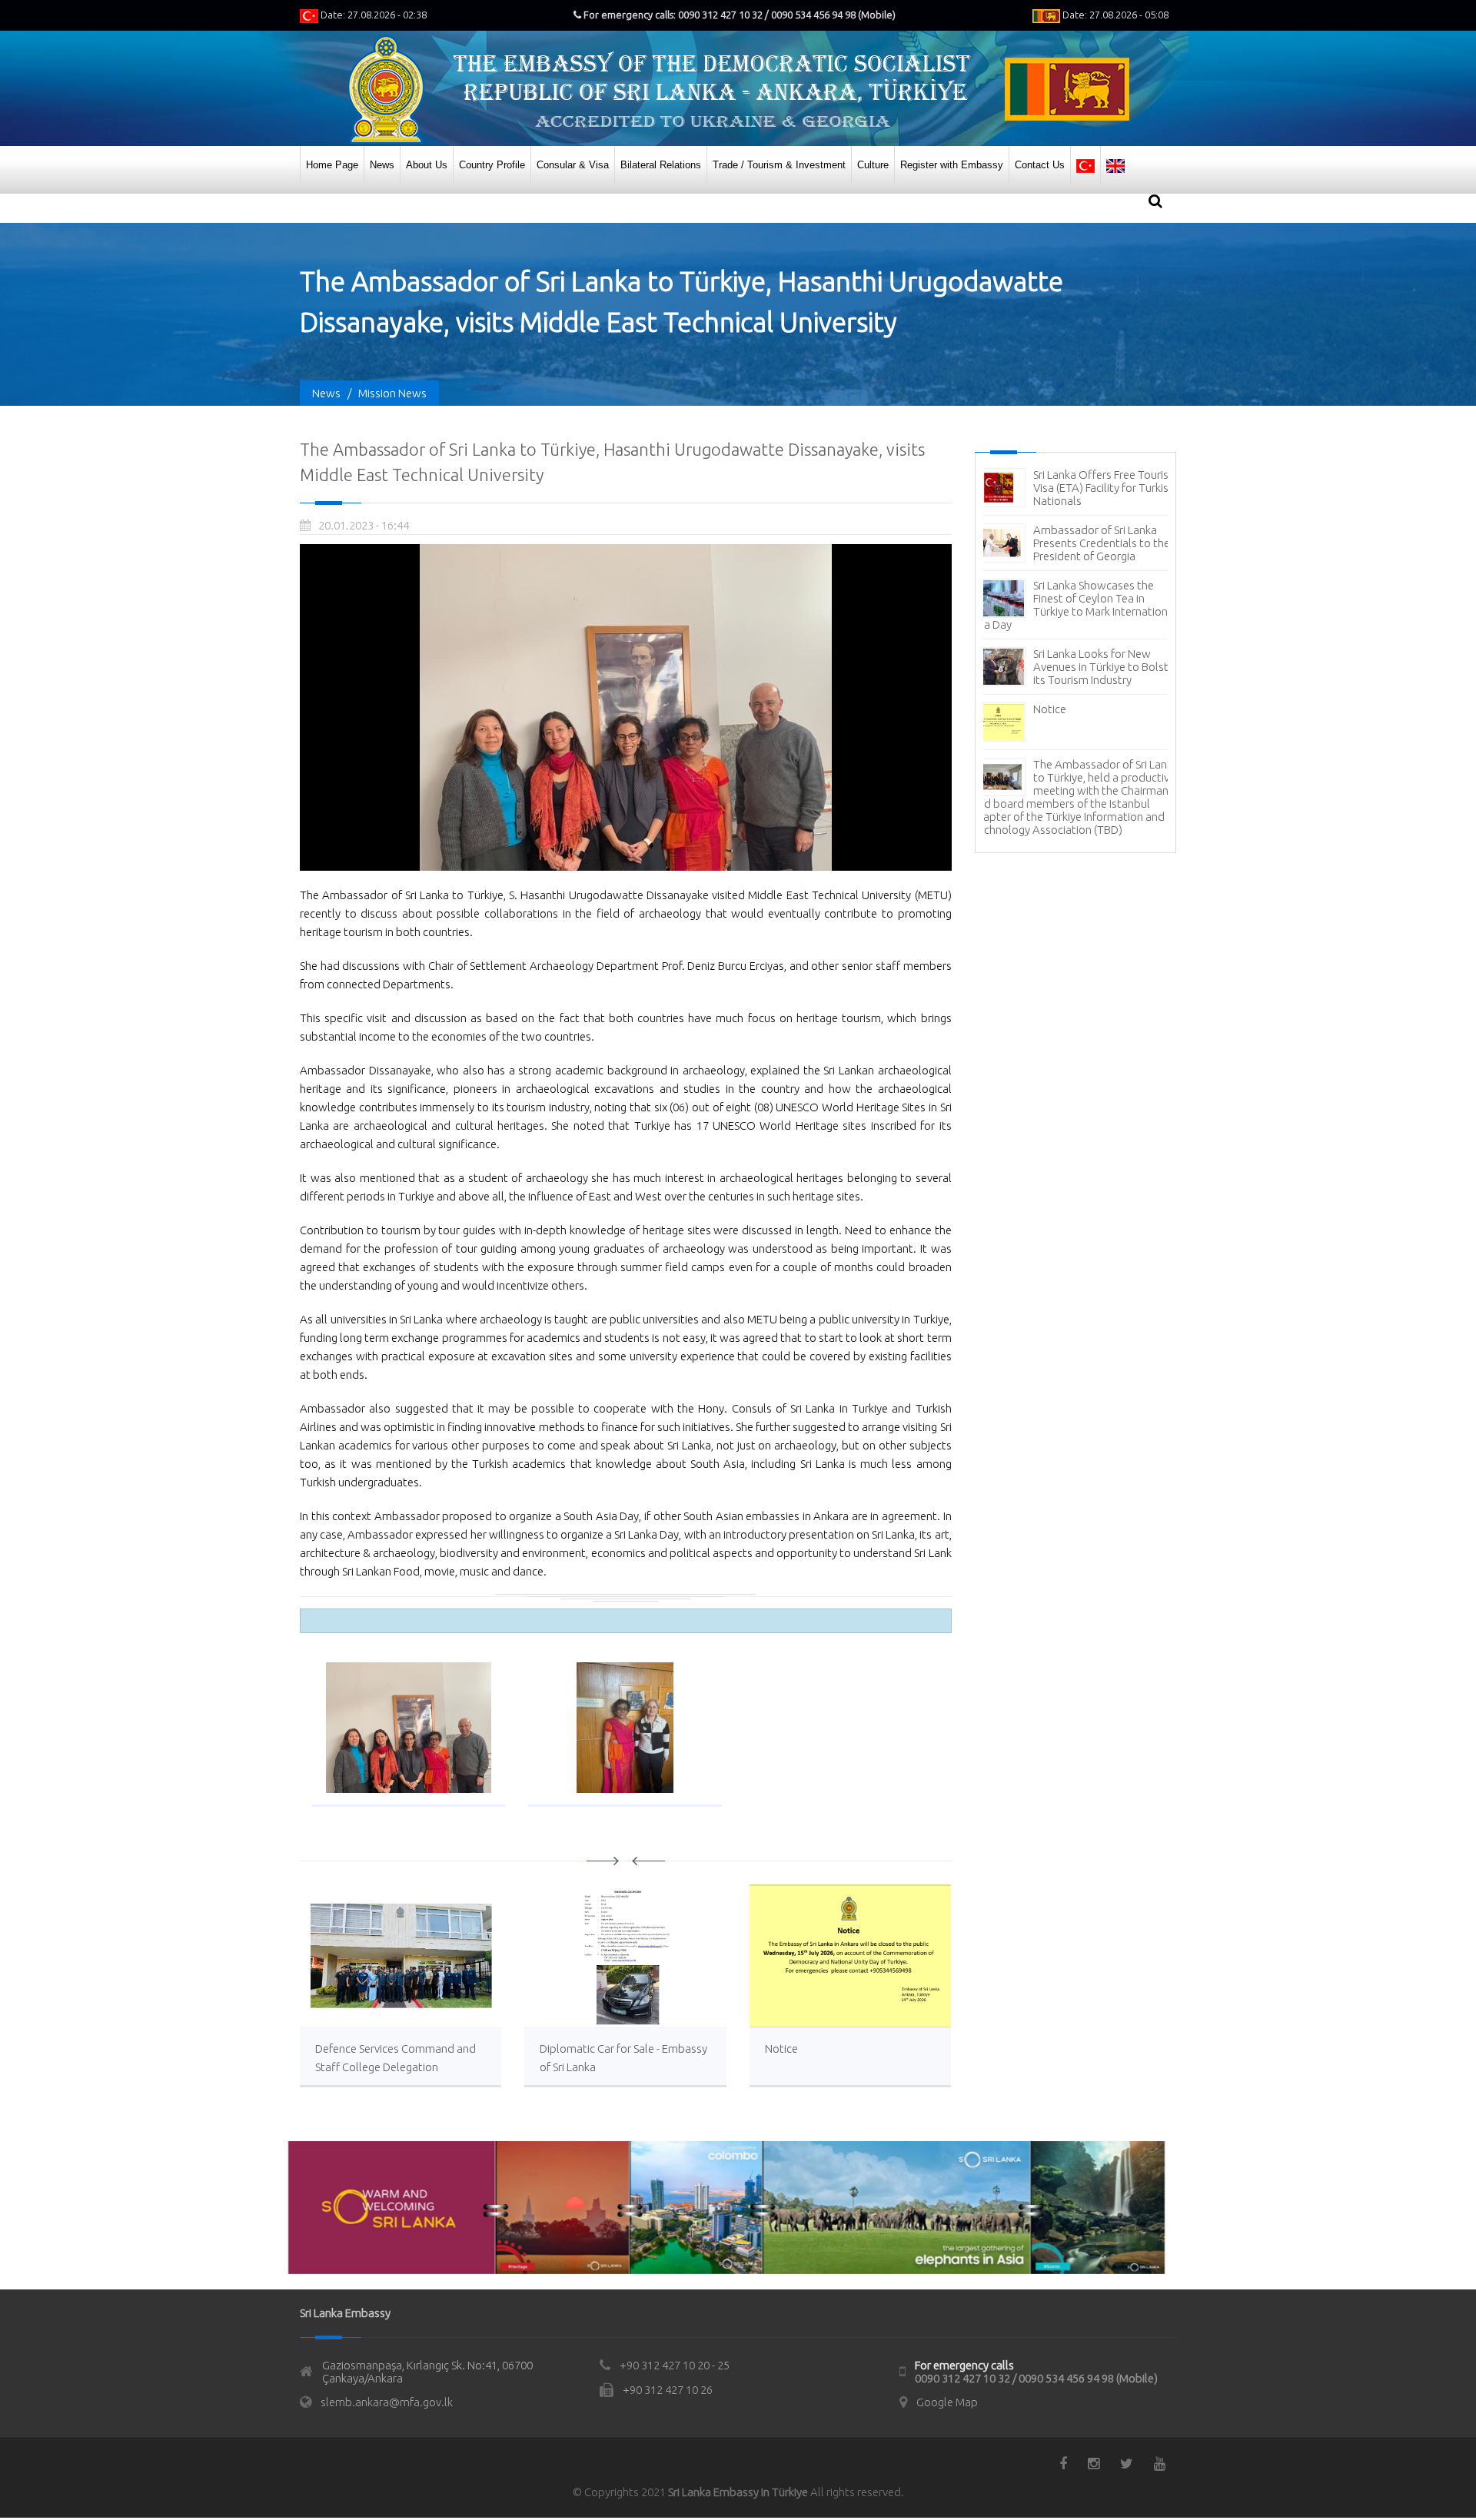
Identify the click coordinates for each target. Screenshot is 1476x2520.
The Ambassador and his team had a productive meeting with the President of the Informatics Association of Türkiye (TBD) (1073, 693)
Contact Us (1040, 165)
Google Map (947, 2402)
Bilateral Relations (661, 165)
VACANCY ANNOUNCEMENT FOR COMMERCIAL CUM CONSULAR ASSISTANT (1105, 569)
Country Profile (492, 165)
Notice (781, 2049)
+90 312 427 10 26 (668, 2390)
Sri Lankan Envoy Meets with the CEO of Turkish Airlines (1103, 618)
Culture (873, 165)
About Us (427, 165)
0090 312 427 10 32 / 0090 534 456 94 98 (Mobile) (1036, 2378)
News (382, 165)
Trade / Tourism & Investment (779, 165)
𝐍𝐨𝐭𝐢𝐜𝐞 (1049, 803)
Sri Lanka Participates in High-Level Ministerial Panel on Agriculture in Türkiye (1105, 761)
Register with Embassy (952, 165)
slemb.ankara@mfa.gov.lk (387, 2402)
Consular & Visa (573, 165)
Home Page (332, 165)
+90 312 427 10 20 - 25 (675, 2365)
